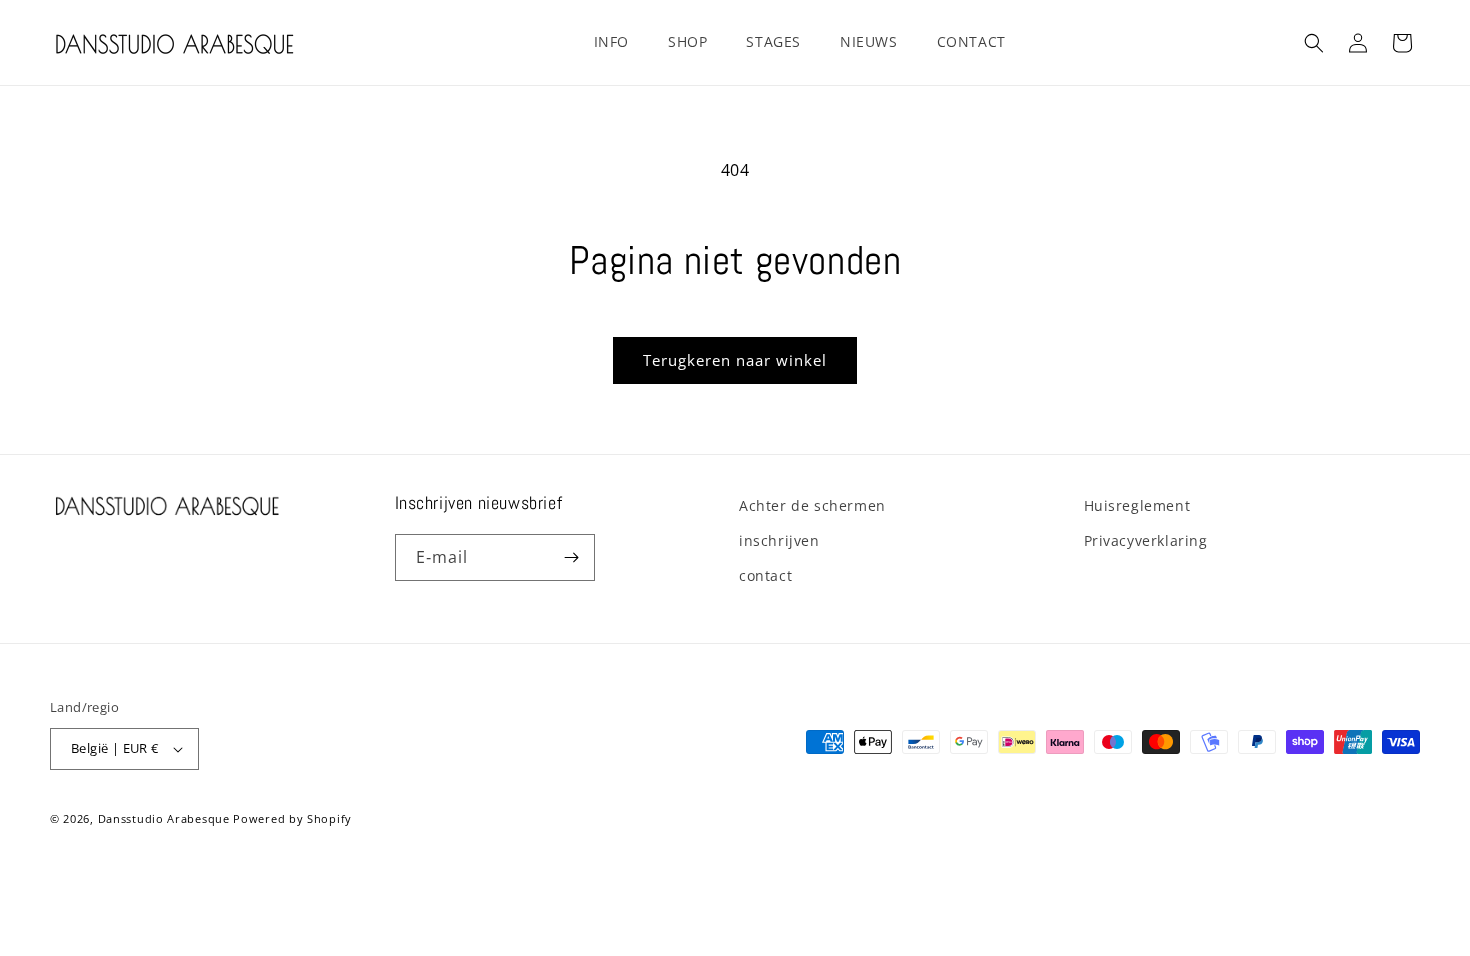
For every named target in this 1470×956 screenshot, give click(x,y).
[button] (619, 42)
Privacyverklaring (1146, 540)
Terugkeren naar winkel (735, 360)
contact (765, 575)
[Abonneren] (572, 557)
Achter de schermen (812, 505)
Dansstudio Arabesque (164, 818)
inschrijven (779, 540)
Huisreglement (1137, 505)
